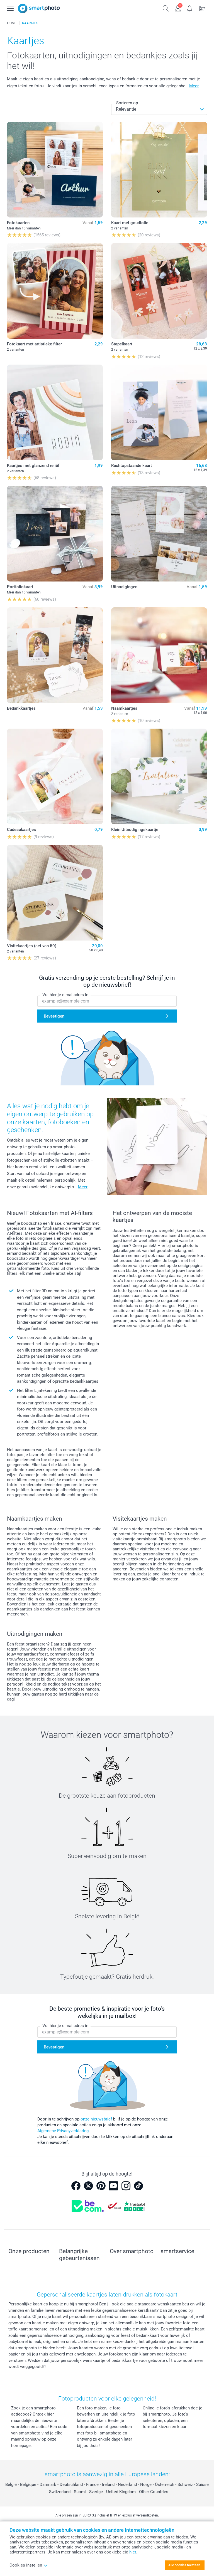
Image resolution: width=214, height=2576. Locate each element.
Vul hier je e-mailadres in (65, 995)
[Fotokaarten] (55, 170)
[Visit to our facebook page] (76, 2186)
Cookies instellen (26, 2565)
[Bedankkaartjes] (55, 655)
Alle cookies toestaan (184, 2565)
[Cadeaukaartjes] (55, 776)
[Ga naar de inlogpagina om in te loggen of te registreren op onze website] (178, 8)
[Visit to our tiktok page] (138, 2186)
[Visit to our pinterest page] (101, 2186)
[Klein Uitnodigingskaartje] (159, 776)
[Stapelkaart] (159, 291)
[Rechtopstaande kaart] (159, 412)
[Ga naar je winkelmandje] (202, 8)
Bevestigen (54, 1016)
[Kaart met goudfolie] (159, 170)
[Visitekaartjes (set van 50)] (55, 893)
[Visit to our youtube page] (113, 2186)
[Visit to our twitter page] (88, 2186)
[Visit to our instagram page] (126, 2186)
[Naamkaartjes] (159, 655)
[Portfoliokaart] (55, 534)
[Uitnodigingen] (159, 534)
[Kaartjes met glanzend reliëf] (55, 412)
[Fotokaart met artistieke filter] (55, 291)
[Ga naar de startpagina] (39, 8)
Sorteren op (127, 103)
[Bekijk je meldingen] (190, 8)
